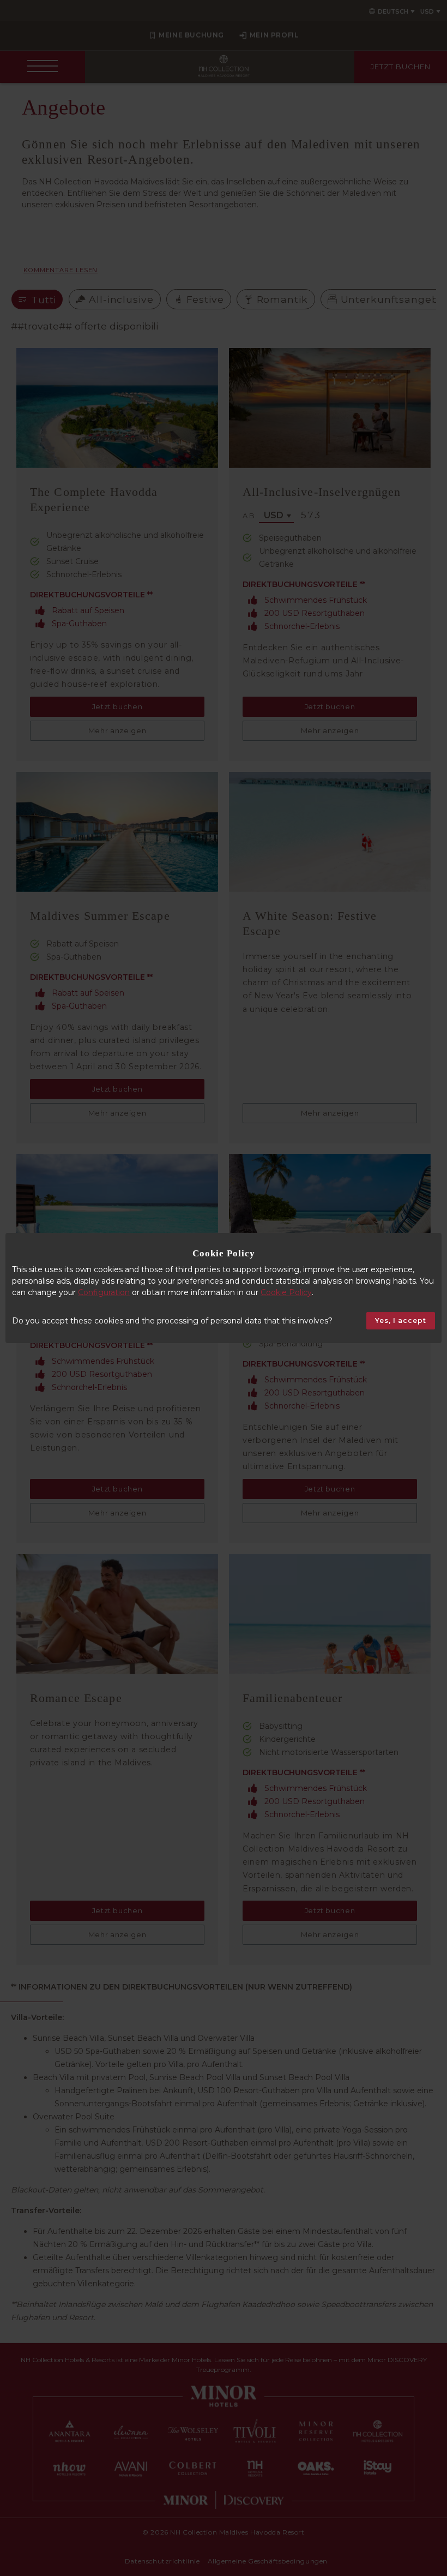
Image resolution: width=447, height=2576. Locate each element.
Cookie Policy (286, 1292)
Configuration (104, 1292)
